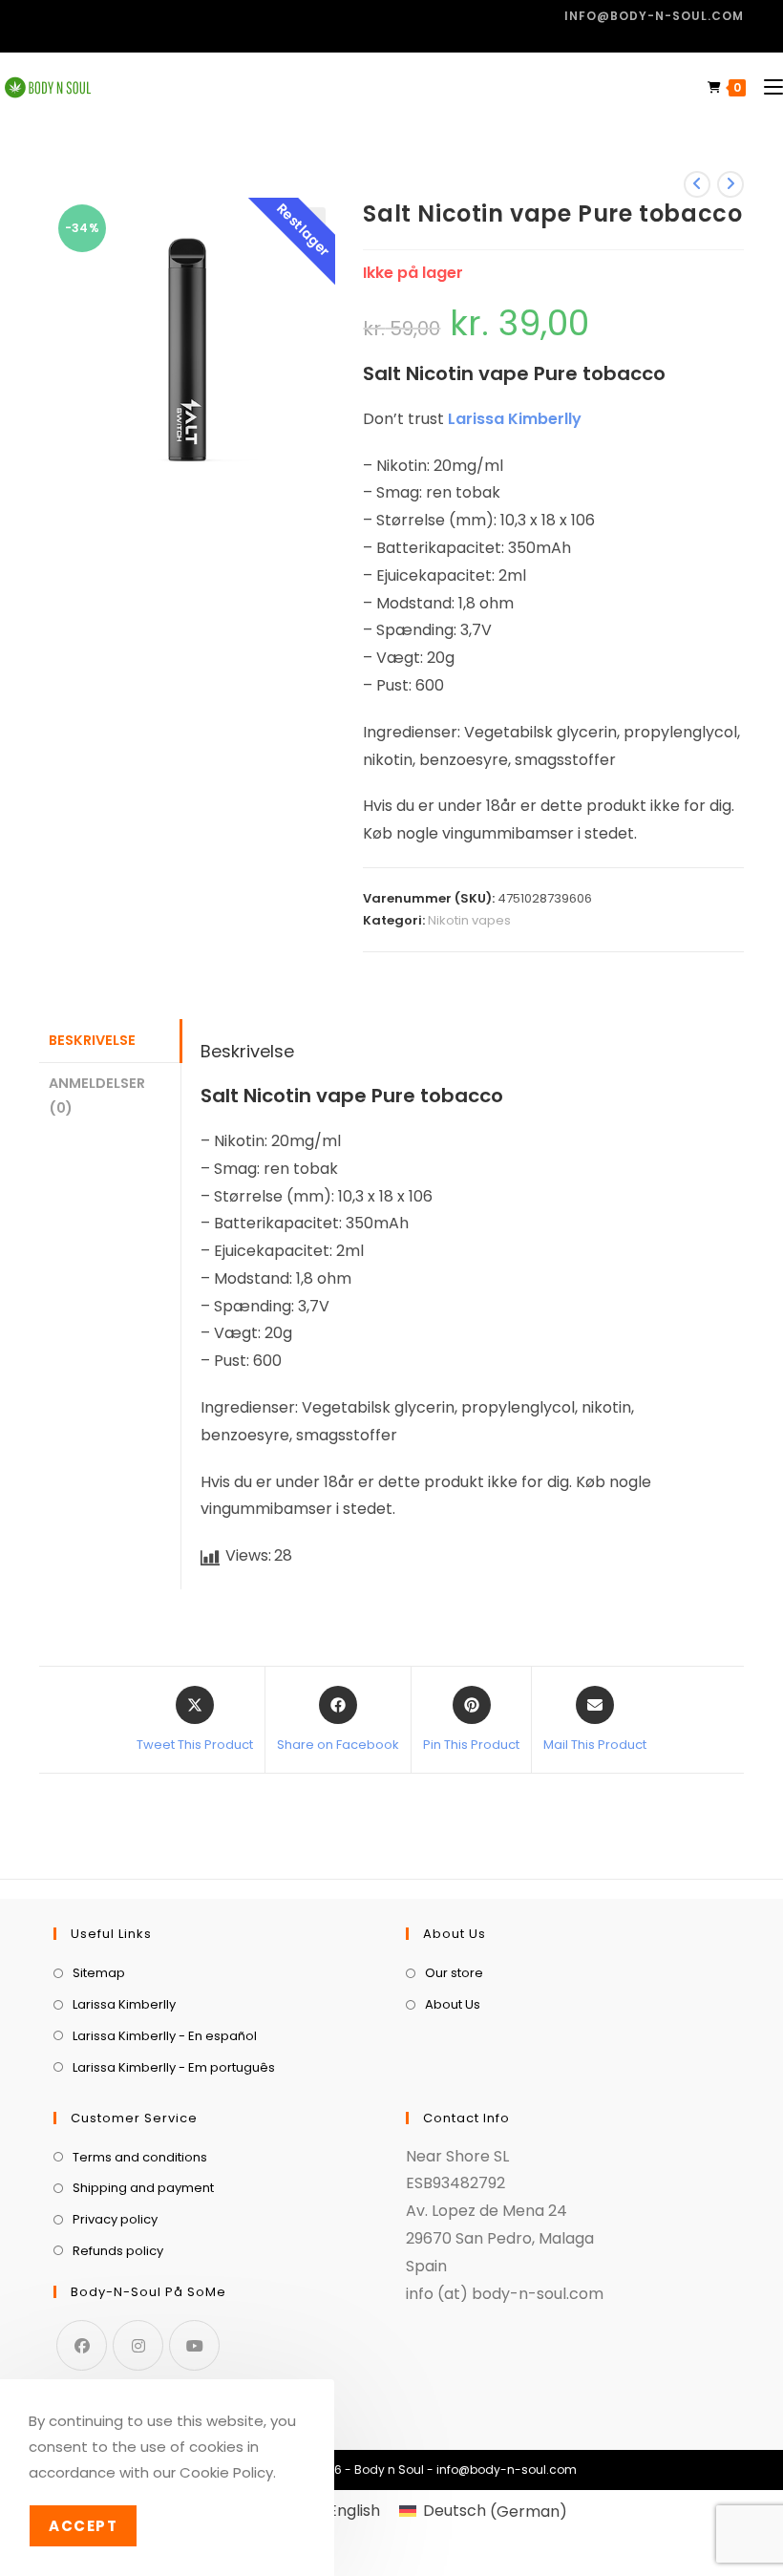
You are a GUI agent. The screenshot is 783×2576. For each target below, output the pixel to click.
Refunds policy (118, 2251)
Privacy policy (115, 2219)
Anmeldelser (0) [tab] (97, 1096)
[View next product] (730, 184)
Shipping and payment (143, 2188)
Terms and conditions (140, 2157)
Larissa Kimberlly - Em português (174, 2067)
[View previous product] (697, 184)
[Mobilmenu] (766, 87)
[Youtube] (194, 2345)
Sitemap (99, 1973)
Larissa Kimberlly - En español (165, 2036)
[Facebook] (82, 2345)
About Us (453, 2004)
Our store (454, 1973)
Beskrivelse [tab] (92, 1040)
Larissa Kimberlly (515, 419)
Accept (83, 2526)
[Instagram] (138, 2345)
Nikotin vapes (469, 920)
